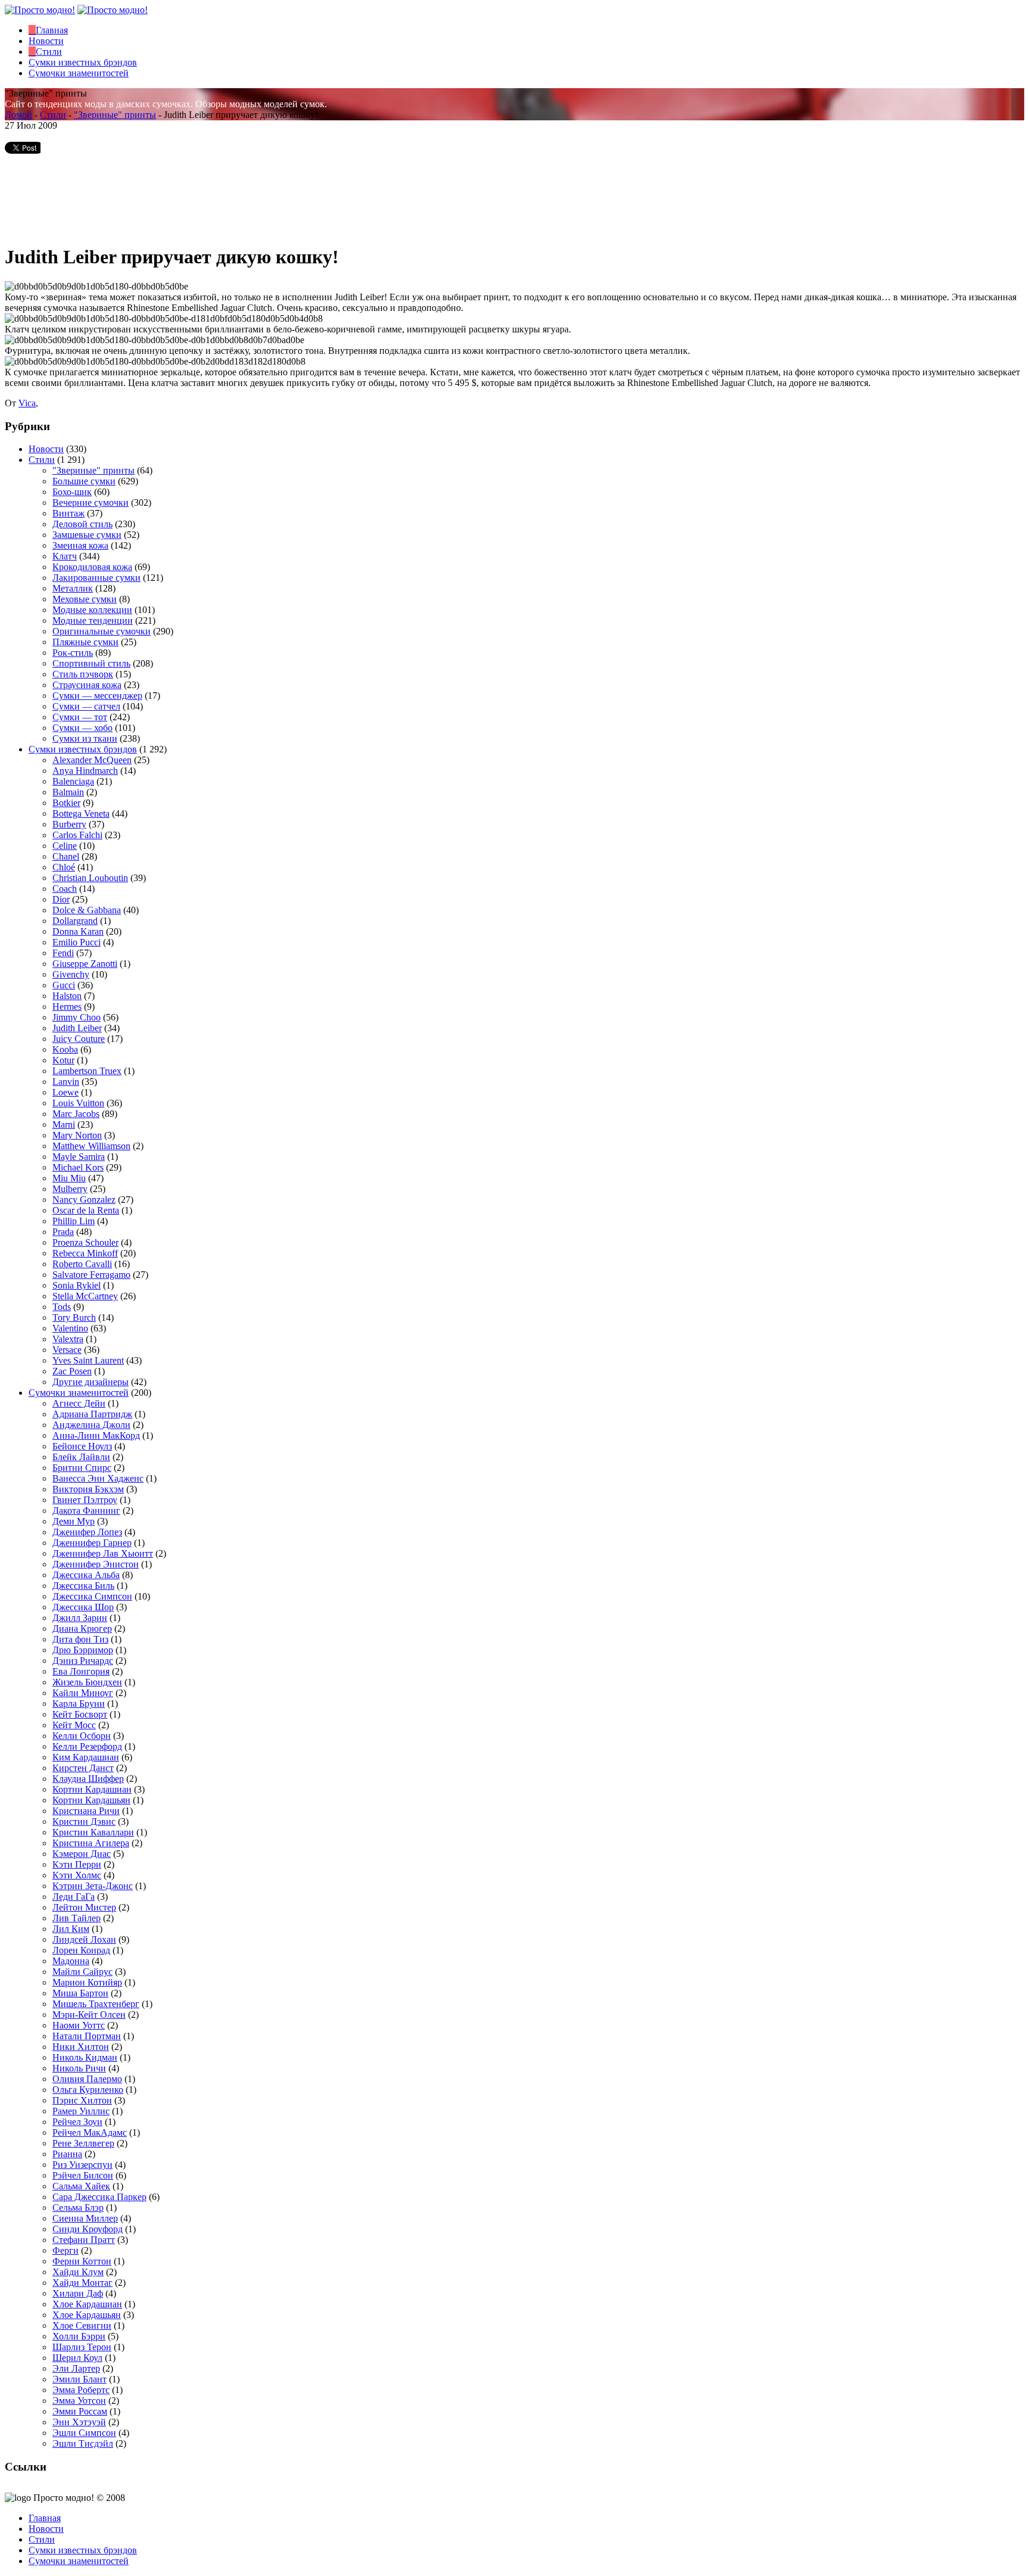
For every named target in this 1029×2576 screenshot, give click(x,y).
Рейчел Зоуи (77, 2122)
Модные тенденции (93, 620)
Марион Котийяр (87, 1982)
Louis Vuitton (78, 1103)
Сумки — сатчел (86, 706)
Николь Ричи (79, 2068)
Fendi (63, 953)
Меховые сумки (85, 599)
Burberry (69, 824)
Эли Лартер (76, 2368)
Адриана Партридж (92, 1414)
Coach (65, 889)
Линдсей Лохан (84, 1939)
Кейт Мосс (74, 1725)
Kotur (63, 1060)
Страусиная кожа (87, 685)
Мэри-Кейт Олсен (89, 2015)
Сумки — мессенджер (97, 696)
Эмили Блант (79, 2379)
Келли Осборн (82, 1736)
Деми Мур (74, 1521)
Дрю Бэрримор (83, 1650)
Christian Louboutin (90, 878)
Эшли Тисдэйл (83, 2443)
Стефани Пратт (84, 2240)
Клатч (65, 556)
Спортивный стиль (91, 663)
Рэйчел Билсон (83, 2175)
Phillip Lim (74, 1221)
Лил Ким (71, 1929)
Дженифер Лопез (87, 1532)
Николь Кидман (85, 2057)
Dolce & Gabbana (87, 910)
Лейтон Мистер (84, 1907)
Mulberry (70, 1189)
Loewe (66, 1092)
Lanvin (66, 1082)
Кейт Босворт (80, 1714)
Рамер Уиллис (81, 2111)
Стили (53, 115)
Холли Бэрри (79, 2336)
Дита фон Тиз (80, 1639)
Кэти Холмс (77, 1875)
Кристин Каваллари (93, 1832)
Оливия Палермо (87, 2079)
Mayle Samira (79, 1157)
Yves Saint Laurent (88, 1360)
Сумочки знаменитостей (79, 1393)
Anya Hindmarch (85, 771)
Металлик (73, 588)
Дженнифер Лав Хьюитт (103, 1553)
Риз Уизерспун (82, 2165)
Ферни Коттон (82, 2261)
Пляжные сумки (85, 642)
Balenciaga (73, 781)
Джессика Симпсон (92, 1596)
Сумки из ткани (85, 738)
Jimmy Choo (77, 1017)
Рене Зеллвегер (83, 2143)
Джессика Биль (83, 1586)
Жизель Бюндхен (87, 1682)
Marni (64, 1124)
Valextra (68, 1339)
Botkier (66, 803)
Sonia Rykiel (77, 1285)
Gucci (64, 985)
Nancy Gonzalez (84, 1200)
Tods (62, 1307)
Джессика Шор (83, 1607)
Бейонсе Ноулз (82, 1446)
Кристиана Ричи (86, 1811)
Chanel (66, 856)
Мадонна (71, 1961)
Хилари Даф (78, 2293)
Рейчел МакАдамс (90, 2132)
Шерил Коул (77, 2358)
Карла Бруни (79, 1704)
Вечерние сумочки (91, 503)
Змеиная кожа (80, 545)
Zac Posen (72, 1371)
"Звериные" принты (115, 115)
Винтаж (68, 513)
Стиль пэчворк (83, 674)
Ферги (66, 2250)
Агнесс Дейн (79, 1403)
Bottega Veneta (81, 813)
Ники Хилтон (81, 2047)
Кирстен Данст (83, 1768)
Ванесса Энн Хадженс (98, 1478)
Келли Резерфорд (87, 1746)
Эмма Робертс (81, 2390)
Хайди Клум (78, 2272)
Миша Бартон (80, 1993)
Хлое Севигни (82, 2325)
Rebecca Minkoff (85, 1253)
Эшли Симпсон (84, 2433)
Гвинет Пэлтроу (85, 1500)
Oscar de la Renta (86, 1210)
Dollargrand (75, 921)
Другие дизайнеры (91, 1382)
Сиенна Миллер (85, 2218)
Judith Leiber (77, 1028)
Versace (67, 1350)
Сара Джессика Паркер (99, 2197)
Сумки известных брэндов (83, 749)
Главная (45, 2518)
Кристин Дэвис (84, 1821)
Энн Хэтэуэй (79, 2422)
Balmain (68, 792)
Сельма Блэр (78, 2208)
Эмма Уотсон (79, 2401)
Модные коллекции (92, 610)
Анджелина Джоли (91, 1425)
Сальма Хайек (81, 2186)
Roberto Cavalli (82, 1264)
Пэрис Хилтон (82, 2100)
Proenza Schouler (85, 1242)
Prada (63, 1232)
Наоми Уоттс (79, 2025)
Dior (61, 899)
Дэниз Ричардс (83, 1661)
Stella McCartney (85, 1296)
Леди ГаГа (74, 1897)
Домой (18, 115)
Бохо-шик (72, 492)
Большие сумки (84, 481)
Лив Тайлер (77, 1918)
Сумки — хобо (82, 728)
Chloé (64, 867)
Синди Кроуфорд (88, 2229)
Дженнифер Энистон (96, 1564)
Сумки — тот (80, 717)
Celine (65, 846)
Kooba (65, 1049)
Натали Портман (87, 2036)
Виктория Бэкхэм (88, 1489)
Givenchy (71, 974)
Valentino (70, 1328)
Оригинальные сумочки (102, 631)
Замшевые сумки (87, 535)
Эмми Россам (80, 2411)
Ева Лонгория (81, 1671)
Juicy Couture (79, 1039)
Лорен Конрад (81, 1950)
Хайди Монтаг (82, 2283)
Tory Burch (74, 1317)
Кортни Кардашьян (91, 1800)
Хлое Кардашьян (87, 2315)
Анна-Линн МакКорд (96, 1435)
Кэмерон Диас (82, 1854)
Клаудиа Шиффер (88, 1779)
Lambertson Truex (87, 1071)
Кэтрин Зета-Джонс (93, 1886)
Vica (27, 403)
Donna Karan (78, 931)
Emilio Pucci (77, 942)
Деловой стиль (82, 524)
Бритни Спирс (82, 1468)
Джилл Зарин (80, 1618)
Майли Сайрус (82, 1972)
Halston (67, 996)
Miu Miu (69, 1178)
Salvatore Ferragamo (91, 1275)
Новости (46, 449)
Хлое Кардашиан (87, 2304)
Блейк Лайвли (81, 1457)
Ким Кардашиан (86, 1757)
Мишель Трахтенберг (96, 2004)
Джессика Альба (86, 1575)
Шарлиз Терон (82, 2347)
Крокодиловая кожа (92, 567)
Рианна (67, 2154)
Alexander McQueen (92, 760)
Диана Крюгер (82, 1628)
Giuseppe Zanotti (85, 964)
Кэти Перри (77, 1864)
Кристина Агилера (91, 1843)
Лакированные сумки (96, 578)
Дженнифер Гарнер (92, 1543)
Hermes (67, 1007)
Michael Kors (78, 1167)
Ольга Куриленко (88, 2090)
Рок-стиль (73, 653)
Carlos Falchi (77, 835)
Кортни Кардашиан (92, 1789)
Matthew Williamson (91, 1146)
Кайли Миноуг (83, 1693)
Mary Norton (77, 1135)
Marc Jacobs (76, 1114)
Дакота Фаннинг (86, 1511)
